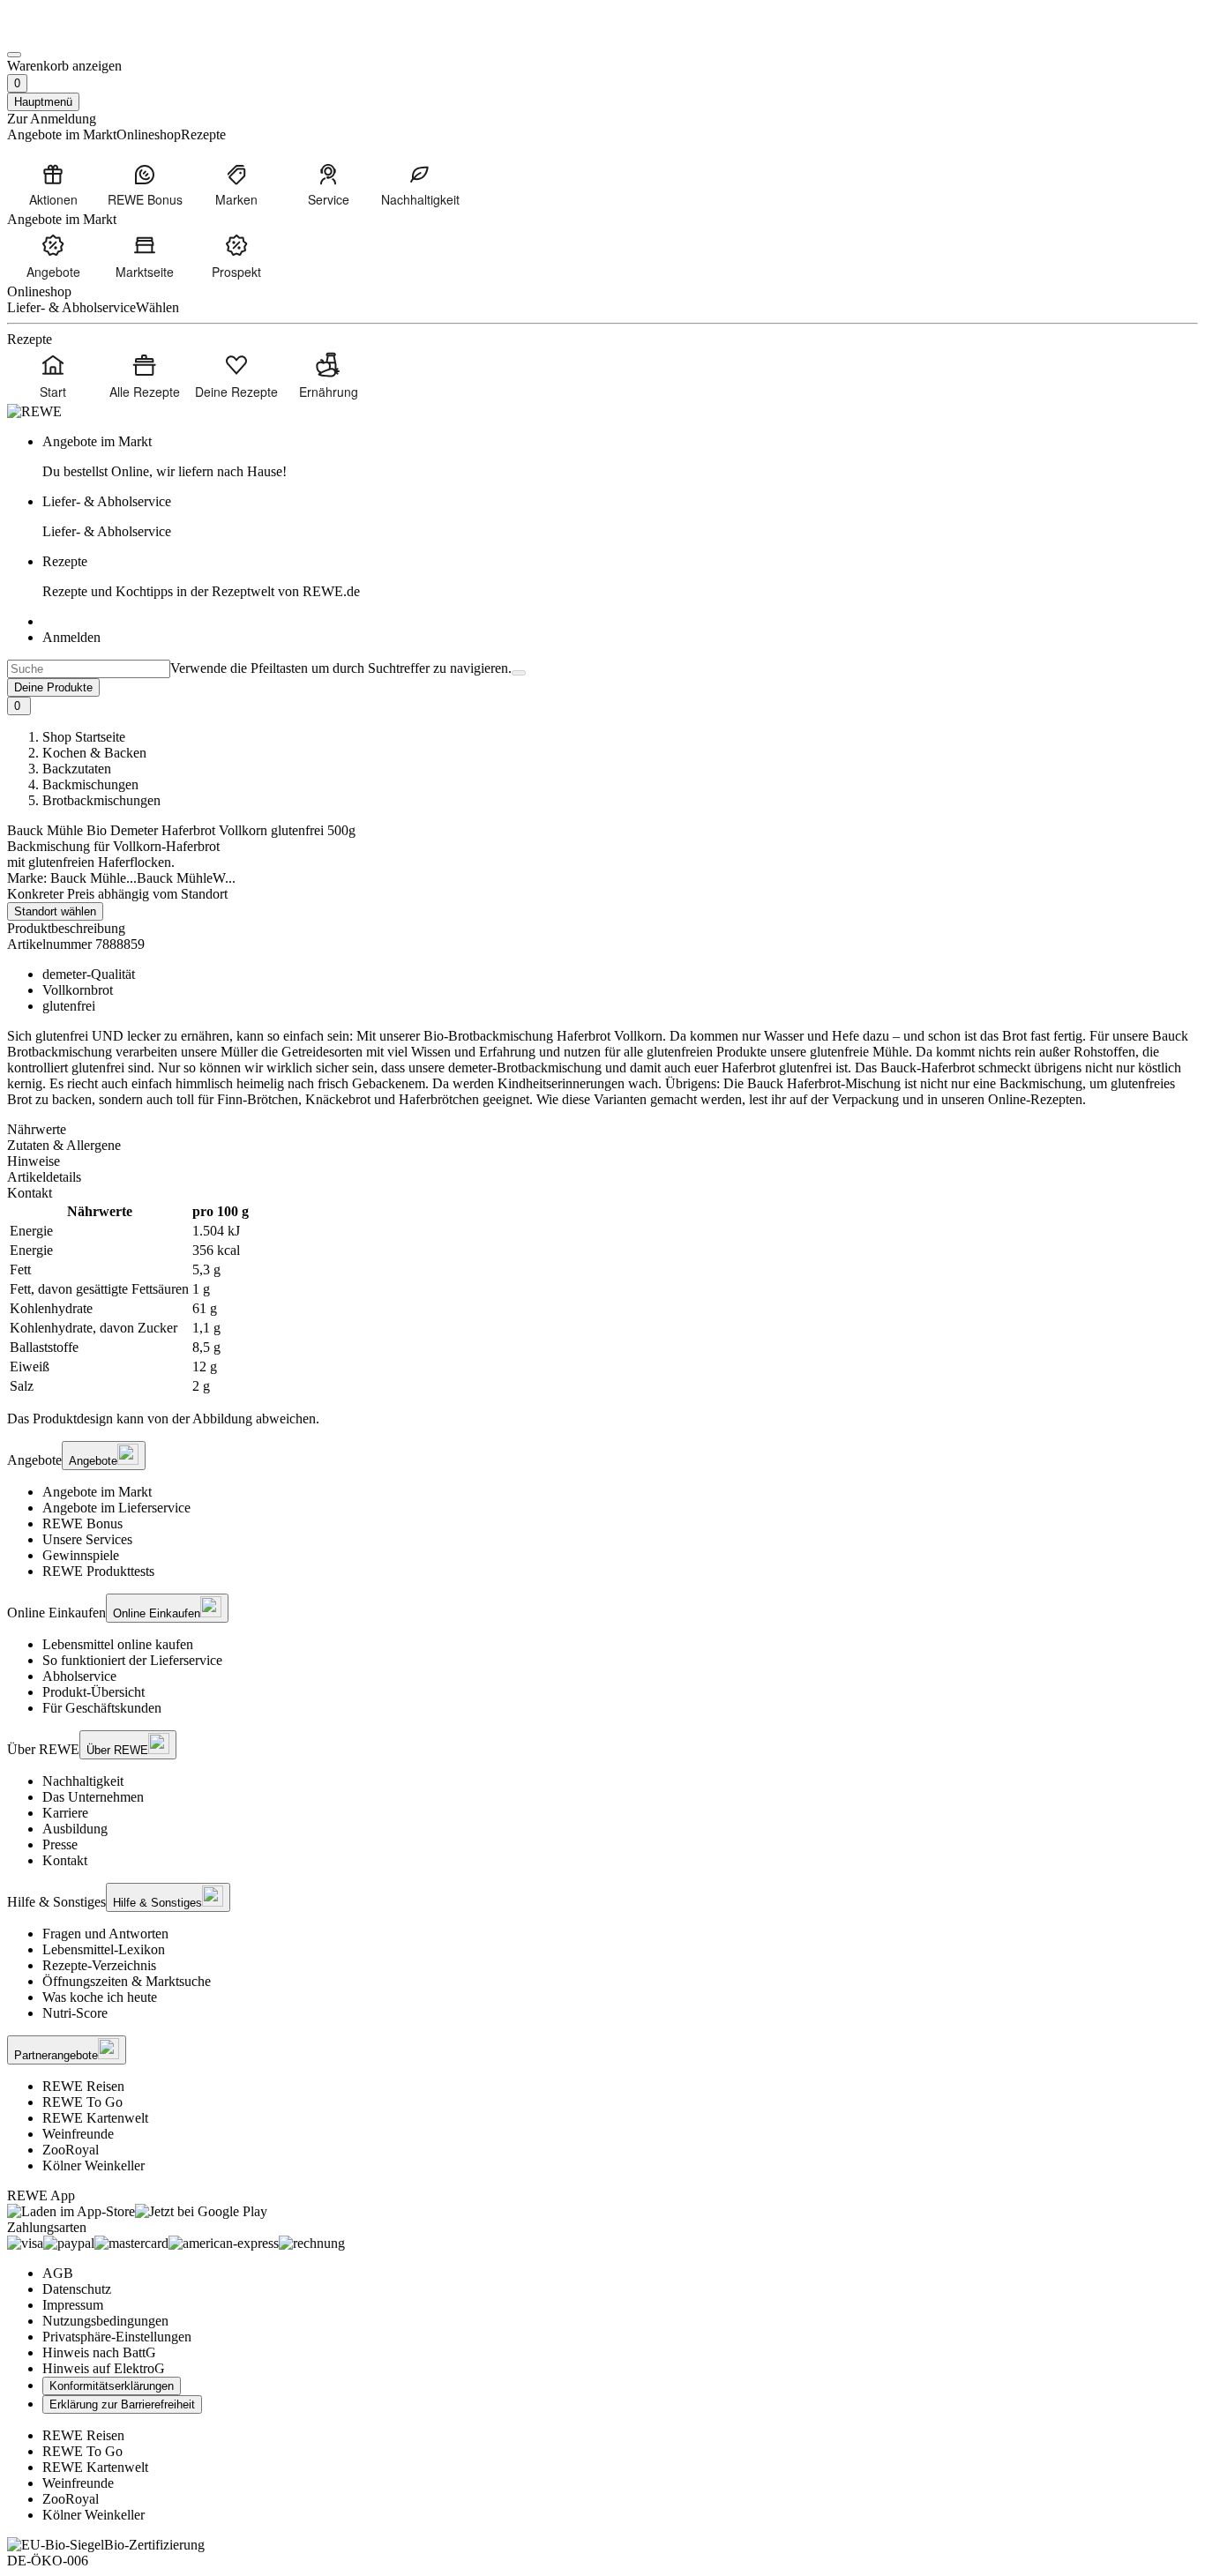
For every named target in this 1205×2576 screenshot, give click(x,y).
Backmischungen (90, 784)
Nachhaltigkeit (83, 1781)
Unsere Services (87, 1539)
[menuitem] (53, 184)
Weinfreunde (78, 2134)
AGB (58, 2273)
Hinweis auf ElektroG (104, 2368)
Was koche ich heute (100, 1997)
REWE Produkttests (98, 1571)
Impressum (73, 2305)
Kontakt (65, 1860)
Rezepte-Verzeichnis (99, 1965)
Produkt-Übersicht (94, 1692)
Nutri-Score (75, 2013)
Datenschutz (77, 2289)
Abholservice (79, 1676)
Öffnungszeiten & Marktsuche (127, 1981)
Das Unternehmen (93, 1797)
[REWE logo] (34, 411)
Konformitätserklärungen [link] (112, 2386)
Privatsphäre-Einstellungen (117, 2337)
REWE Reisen (83, 2086)
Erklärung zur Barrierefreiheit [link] (122, 2404)
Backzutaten (77, 769)
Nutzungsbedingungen (105, 2321)
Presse (60, 1844)
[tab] (602, 1130)
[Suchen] (519, 673)
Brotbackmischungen (101, 800)
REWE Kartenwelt (95, 2118)
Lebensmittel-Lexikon (104, 1949)
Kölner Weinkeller (94, 2165)
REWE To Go (82, 2102)
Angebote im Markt (97, 1492)
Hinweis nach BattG (99, 2352)
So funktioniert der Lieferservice (132, 1660)
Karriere (65, 1813)
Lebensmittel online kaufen (118, 1644)
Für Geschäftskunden (102, 1708)
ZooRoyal (71, 2150)
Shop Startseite (84, 737)
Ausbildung (75, 1829)
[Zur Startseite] (67, 34)
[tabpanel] (602, 1299)
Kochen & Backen (94, 753)
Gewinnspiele (81, 1555)
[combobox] (89, 669)
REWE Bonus (82, 1523)
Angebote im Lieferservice (116, 1508)
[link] (620, 457)
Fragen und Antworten (105, 1934)
